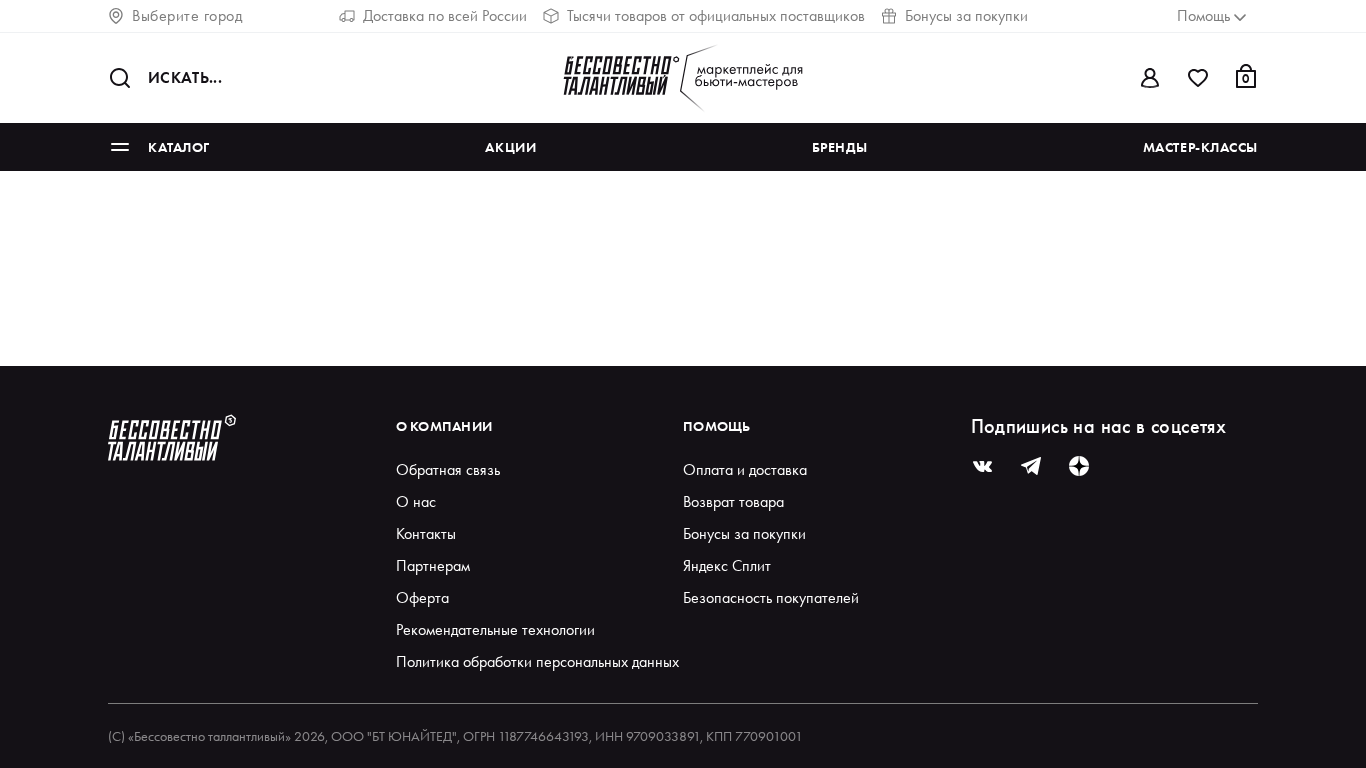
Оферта (422, 597)
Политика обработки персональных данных (537, 661)
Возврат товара (733, 501)
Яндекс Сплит (727, 565)
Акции (510, 147)
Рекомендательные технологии (495, 629)
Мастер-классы (1200, 147)
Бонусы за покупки (966, 15)
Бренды (839, 147)
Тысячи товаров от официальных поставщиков (716, 15)
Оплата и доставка (745, 469)
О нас (416, 501)
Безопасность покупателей (771, 597)
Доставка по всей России (445, 15)
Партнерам (433, 565)
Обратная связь (448, 469)
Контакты (426, 533)
